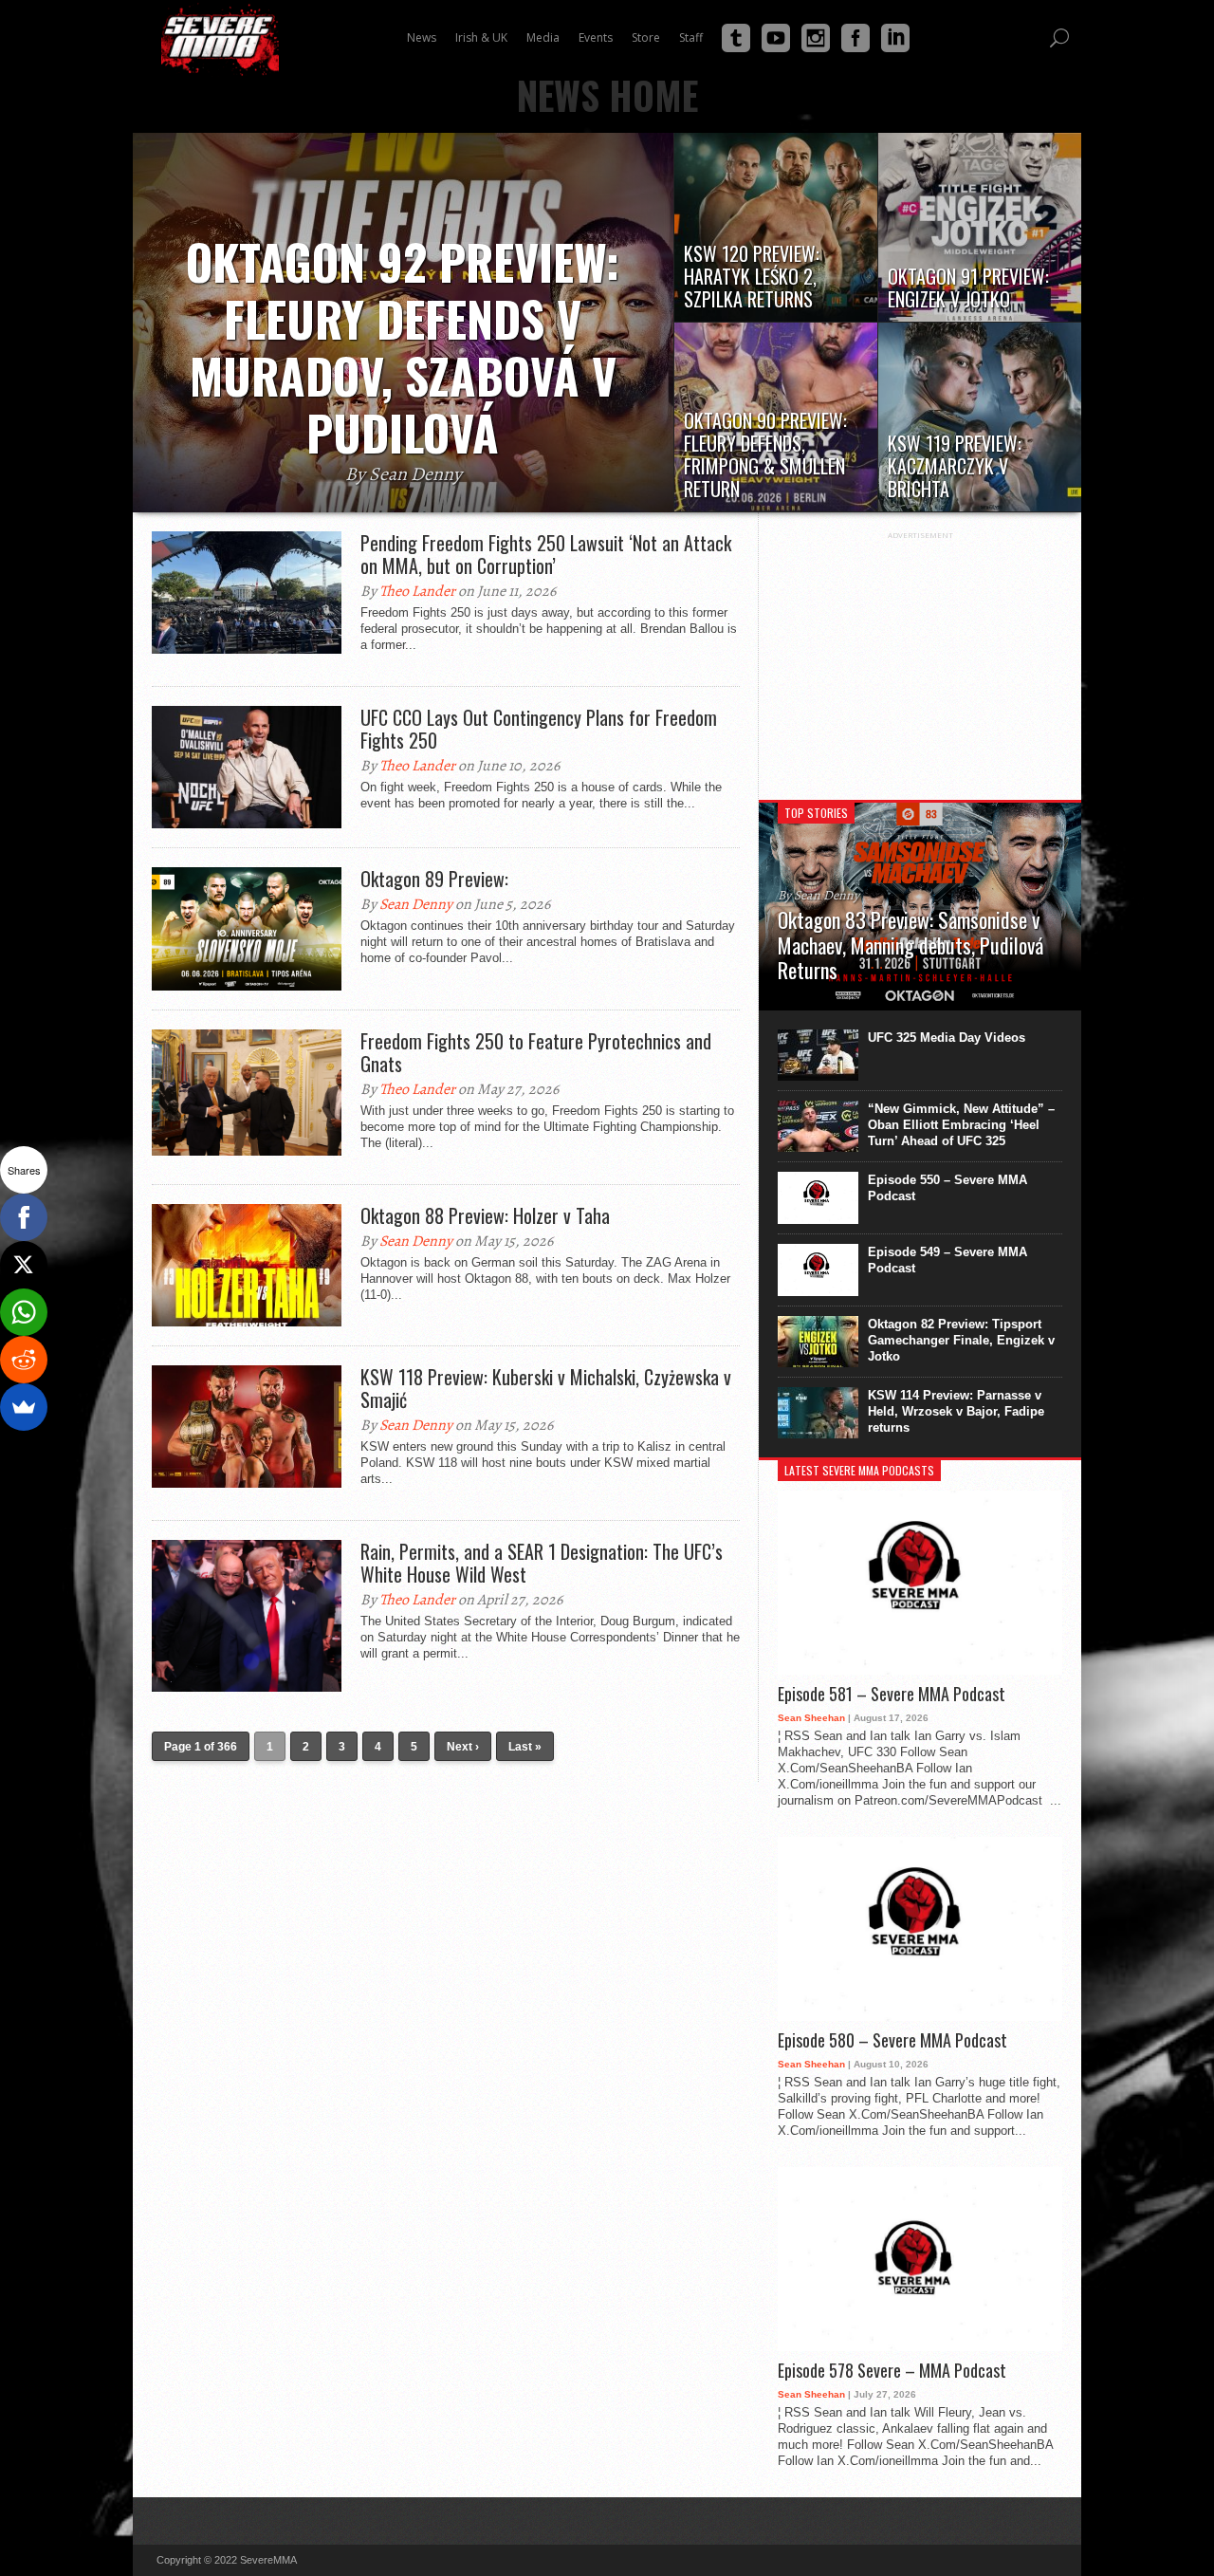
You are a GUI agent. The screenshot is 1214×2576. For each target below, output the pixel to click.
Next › (463, 1747)
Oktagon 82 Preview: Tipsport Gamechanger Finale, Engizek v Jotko (961, 1340)
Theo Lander (417, 591)
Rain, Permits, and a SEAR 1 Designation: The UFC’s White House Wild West (542, 1563)
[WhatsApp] (24, 1312)
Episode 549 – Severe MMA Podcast (947, 1260)
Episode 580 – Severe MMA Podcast (892, 2041)
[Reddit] (24, 1360)
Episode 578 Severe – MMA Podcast (892, 2371)
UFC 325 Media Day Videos (947, 1038)
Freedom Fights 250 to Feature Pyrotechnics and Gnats (536, 1052)
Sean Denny (416, 904)
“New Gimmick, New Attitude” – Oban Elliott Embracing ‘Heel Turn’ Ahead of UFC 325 (961, 1125)
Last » (525, 1747)
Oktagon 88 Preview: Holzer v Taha (485, 1215)
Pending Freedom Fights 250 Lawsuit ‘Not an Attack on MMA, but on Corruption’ (546, 554)
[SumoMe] (24, 1407)
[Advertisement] (920, 658)
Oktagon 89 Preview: (434, 879)
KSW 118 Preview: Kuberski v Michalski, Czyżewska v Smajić (546, 1388)
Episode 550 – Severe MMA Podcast (947, 1188)
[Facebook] (24, 1217)
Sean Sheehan (811, 1718)
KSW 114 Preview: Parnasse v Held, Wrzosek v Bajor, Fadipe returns (956, 1411)
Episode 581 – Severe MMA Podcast (892, 1695)
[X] (24, 1265)
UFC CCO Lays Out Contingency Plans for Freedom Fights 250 (539, 729)
